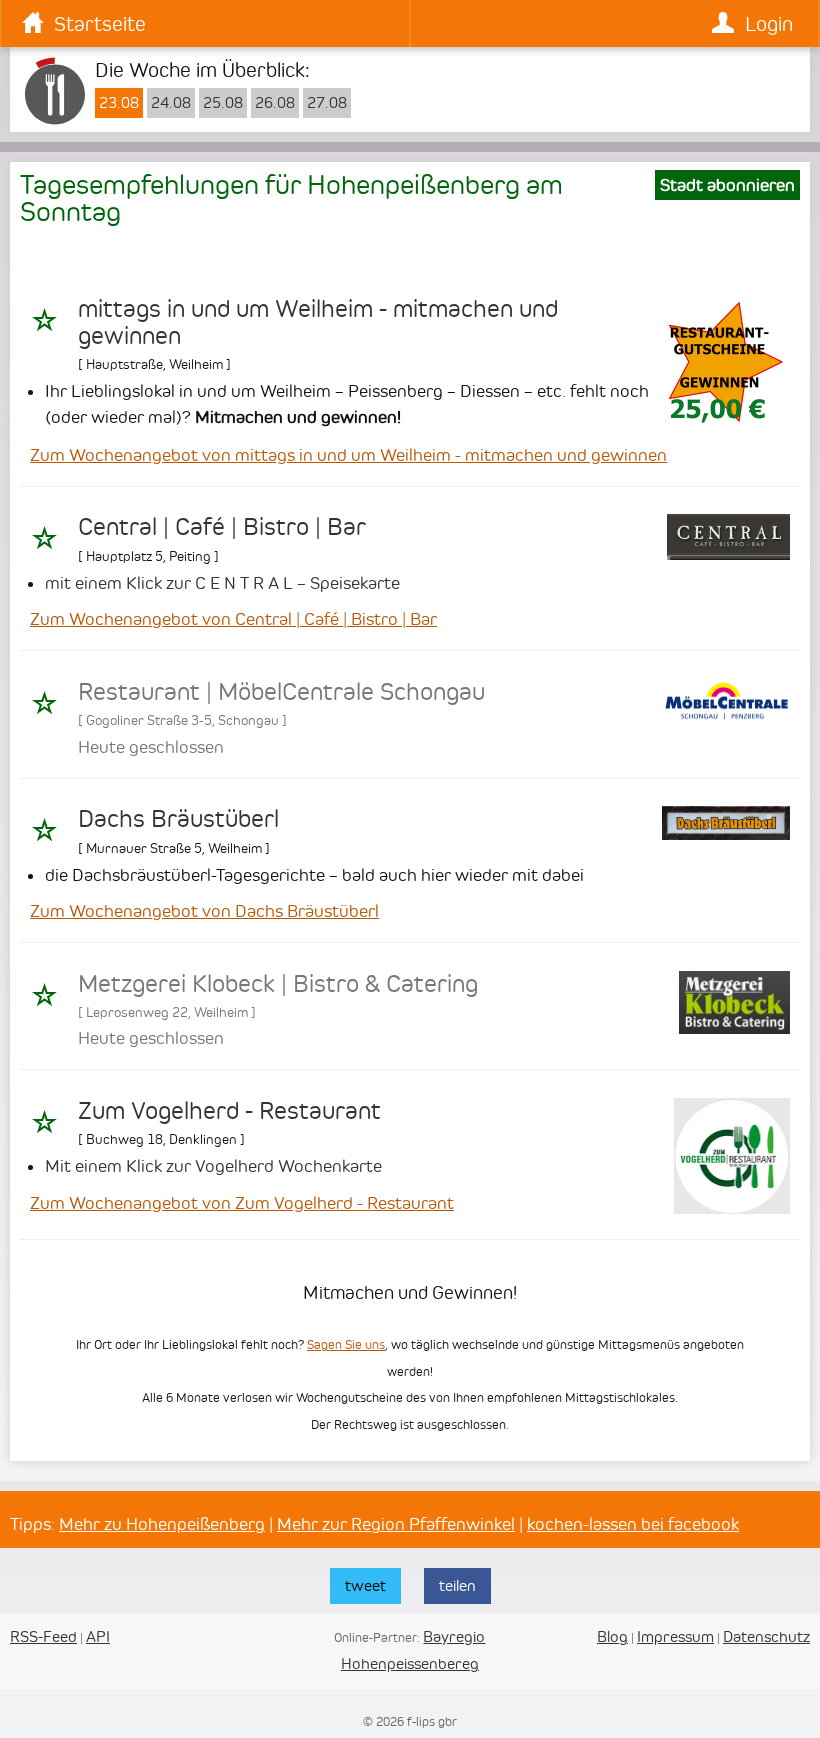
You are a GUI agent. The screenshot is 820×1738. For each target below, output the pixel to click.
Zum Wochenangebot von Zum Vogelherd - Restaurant (242, 1203)
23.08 (119, 103)
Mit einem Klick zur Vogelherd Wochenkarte (213, 1166)
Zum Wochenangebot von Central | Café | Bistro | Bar (233, 619)
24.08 (171, 103)
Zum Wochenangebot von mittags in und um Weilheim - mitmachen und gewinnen (348, 455)
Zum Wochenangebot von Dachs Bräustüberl (204, 911)
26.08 (275, 103)
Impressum (675, 1636)
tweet (365, 1585)
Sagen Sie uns (346, 1344)
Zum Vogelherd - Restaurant (229, 1111)
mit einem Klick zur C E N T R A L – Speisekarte (222, 583)
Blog (612, 1636)
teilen (457, 1585)
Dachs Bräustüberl (178, 819)
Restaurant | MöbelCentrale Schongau (281, 692)
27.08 (327, 103)
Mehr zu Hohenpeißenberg (162, 1524)
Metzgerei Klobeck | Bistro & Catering (278, 984)
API (98, 1636)
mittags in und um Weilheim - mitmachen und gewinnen (318, 322)
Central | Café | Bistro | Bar (222, 527)
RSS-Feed (43, 1636)
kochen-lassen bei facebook (633, 1524)
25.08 (223, 103)
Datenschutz (766, 1636)
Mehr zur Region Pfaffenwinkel (396, 1524)
